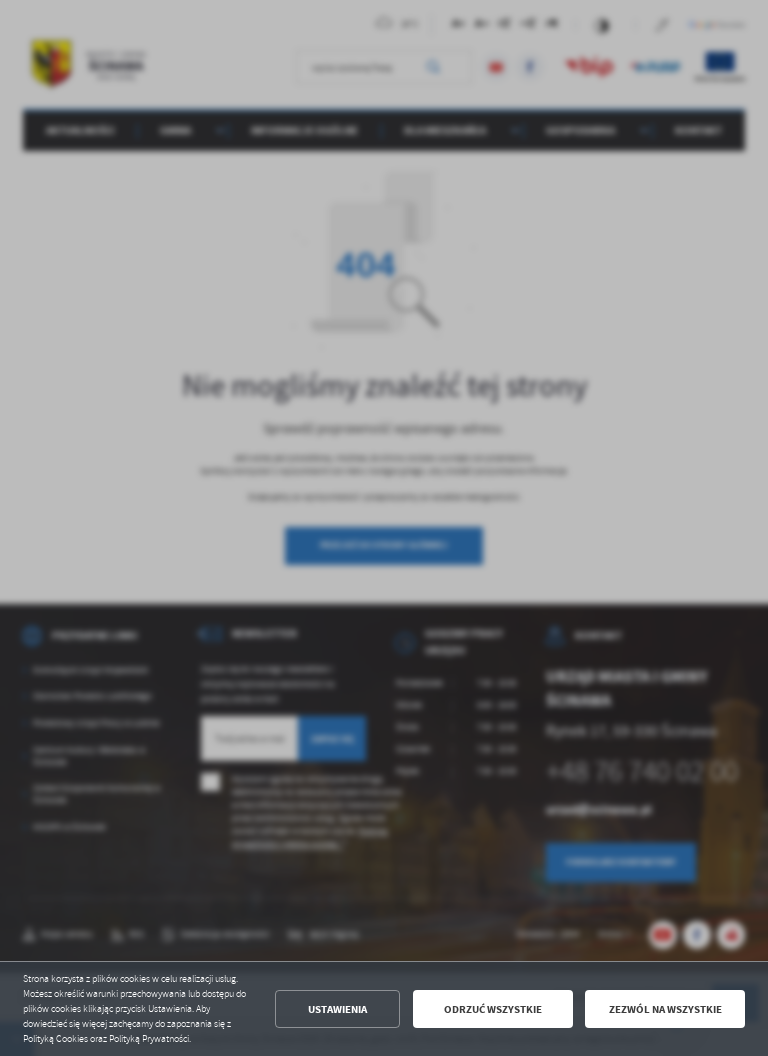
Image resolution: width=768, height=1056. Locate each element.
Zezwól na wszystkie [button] (665, 1009)
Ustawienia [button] (337, 1009)
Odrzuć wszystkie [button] (493, 1009)
